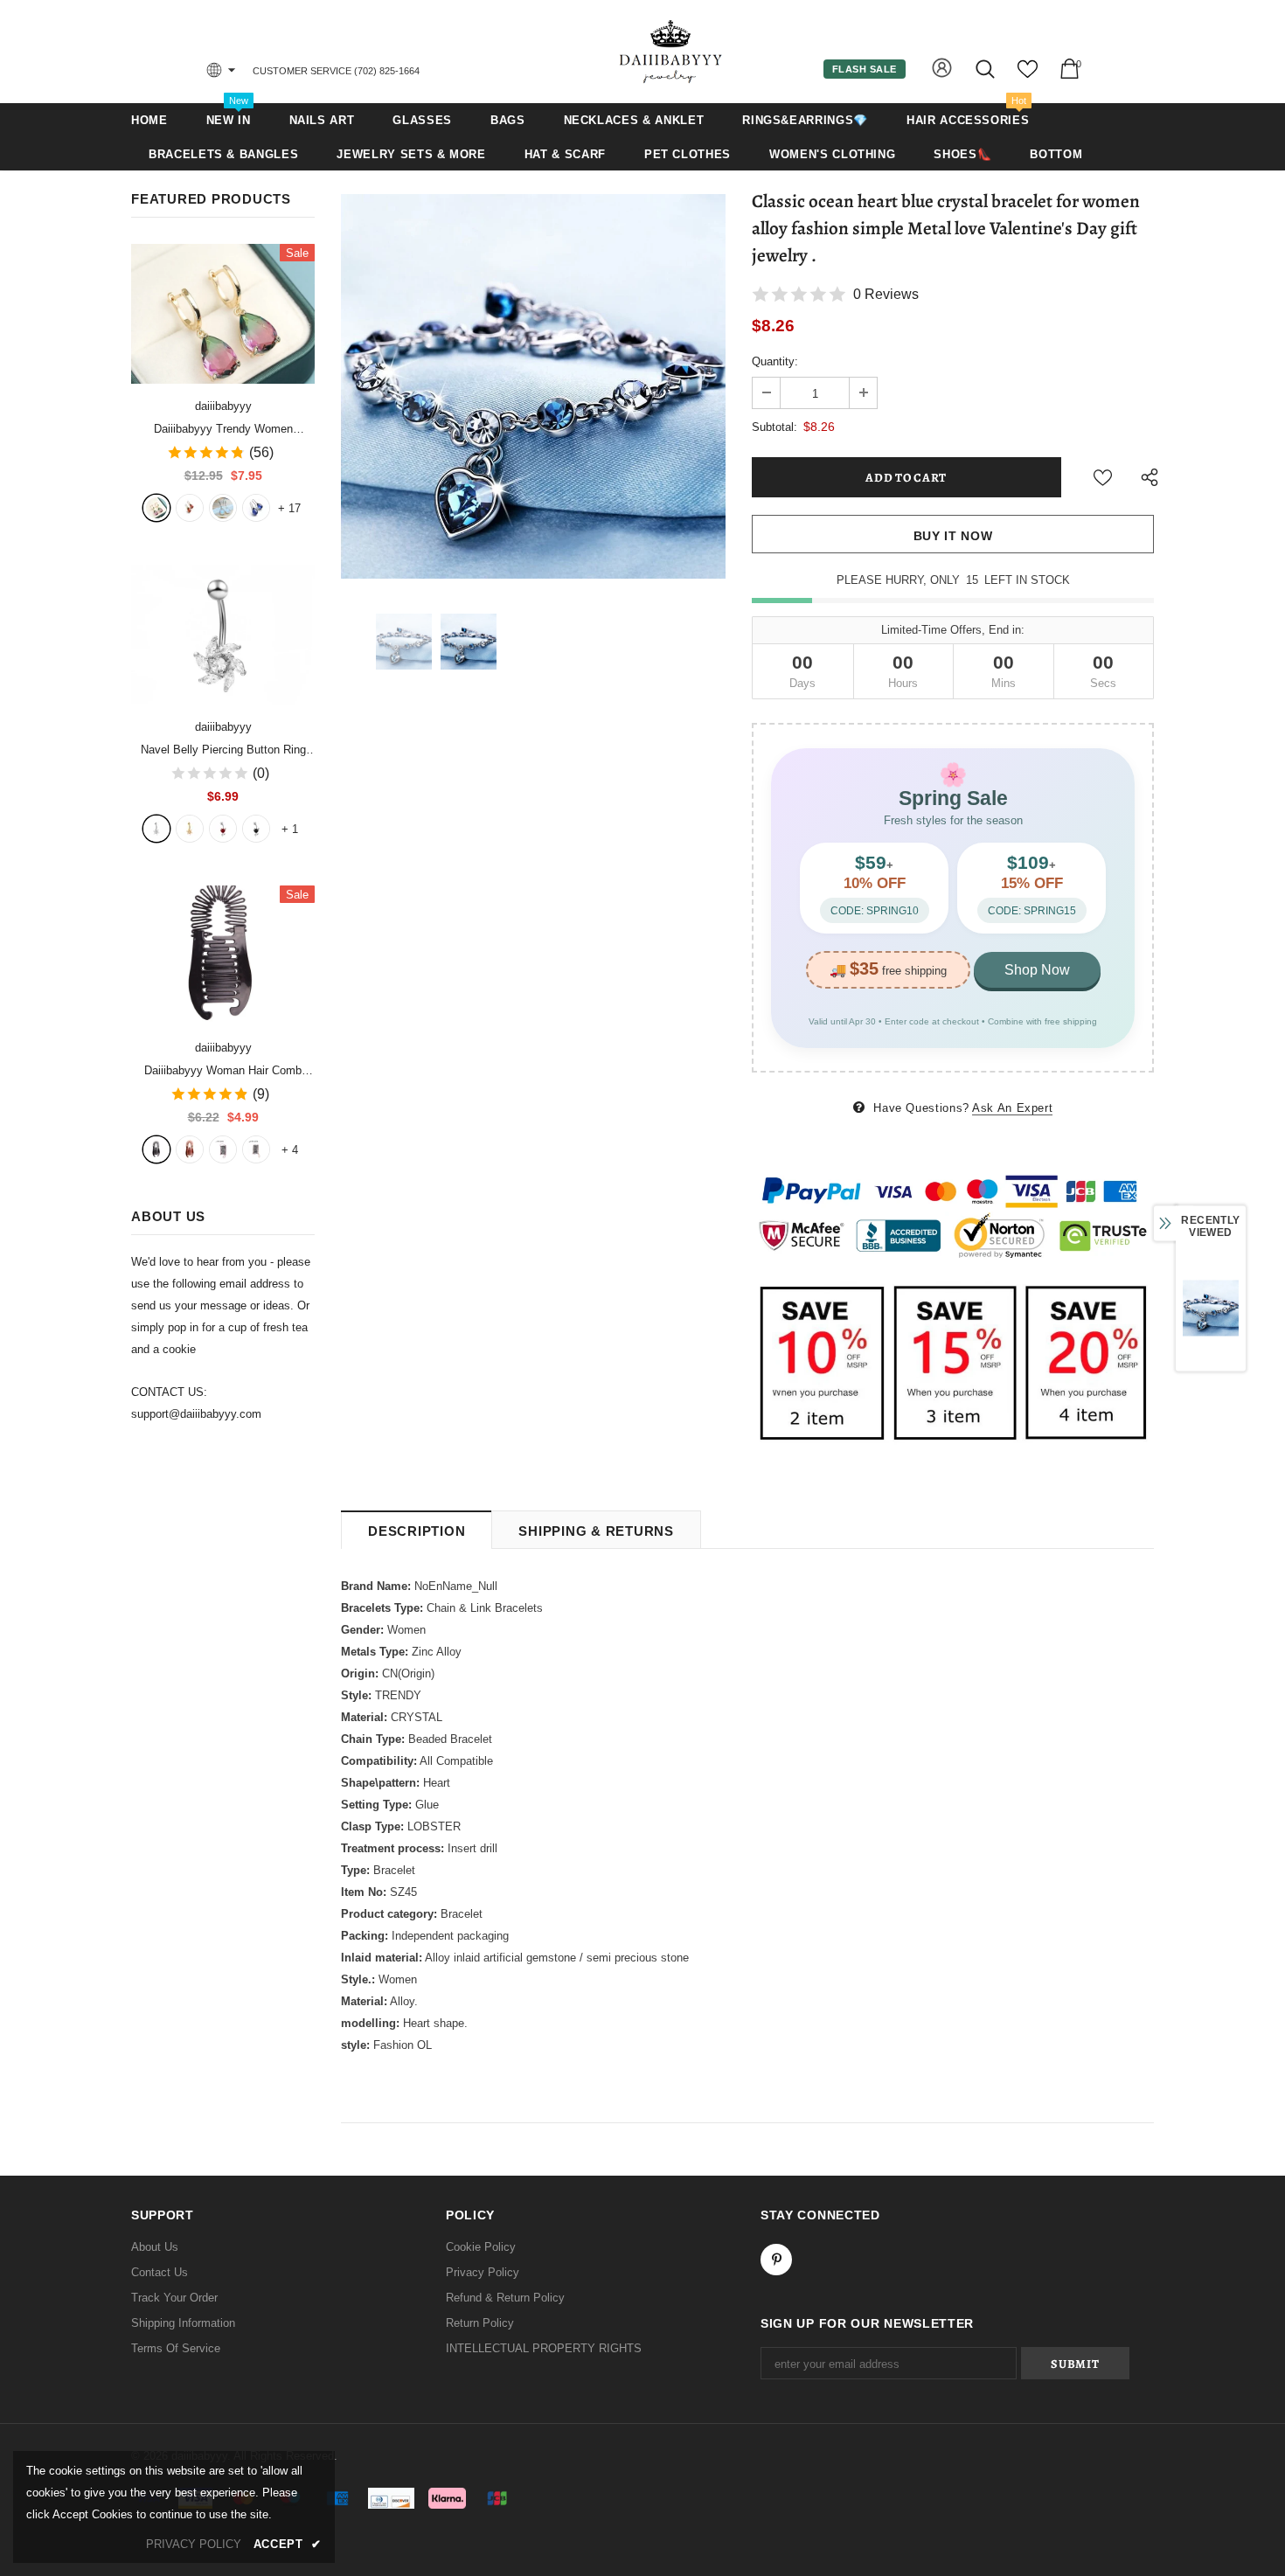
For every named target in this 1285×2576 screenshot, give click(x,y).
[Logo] (671, 51)
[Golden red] (190, 508)
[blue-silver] (256, 508)
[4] (256, 829)
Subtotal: (774, 427)
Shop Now (1037, 970)
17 (289, 508)
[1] (156, 829)
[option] (533, 386)
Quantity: (775, 361)
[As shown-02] (256, 1149)
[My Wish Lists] (1028, 76)
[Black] (156, 1149)
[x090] (156, 508)
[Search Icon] (986, 69)
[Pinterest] (776, 2260)
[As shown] (223, 1149)
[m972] (223, 508)
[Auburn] (190, 1149)
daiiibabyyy (223, 406)
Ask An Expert (1012, 1108)
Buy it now (953, 536)
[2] (190, 829)
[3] (223, 829)
